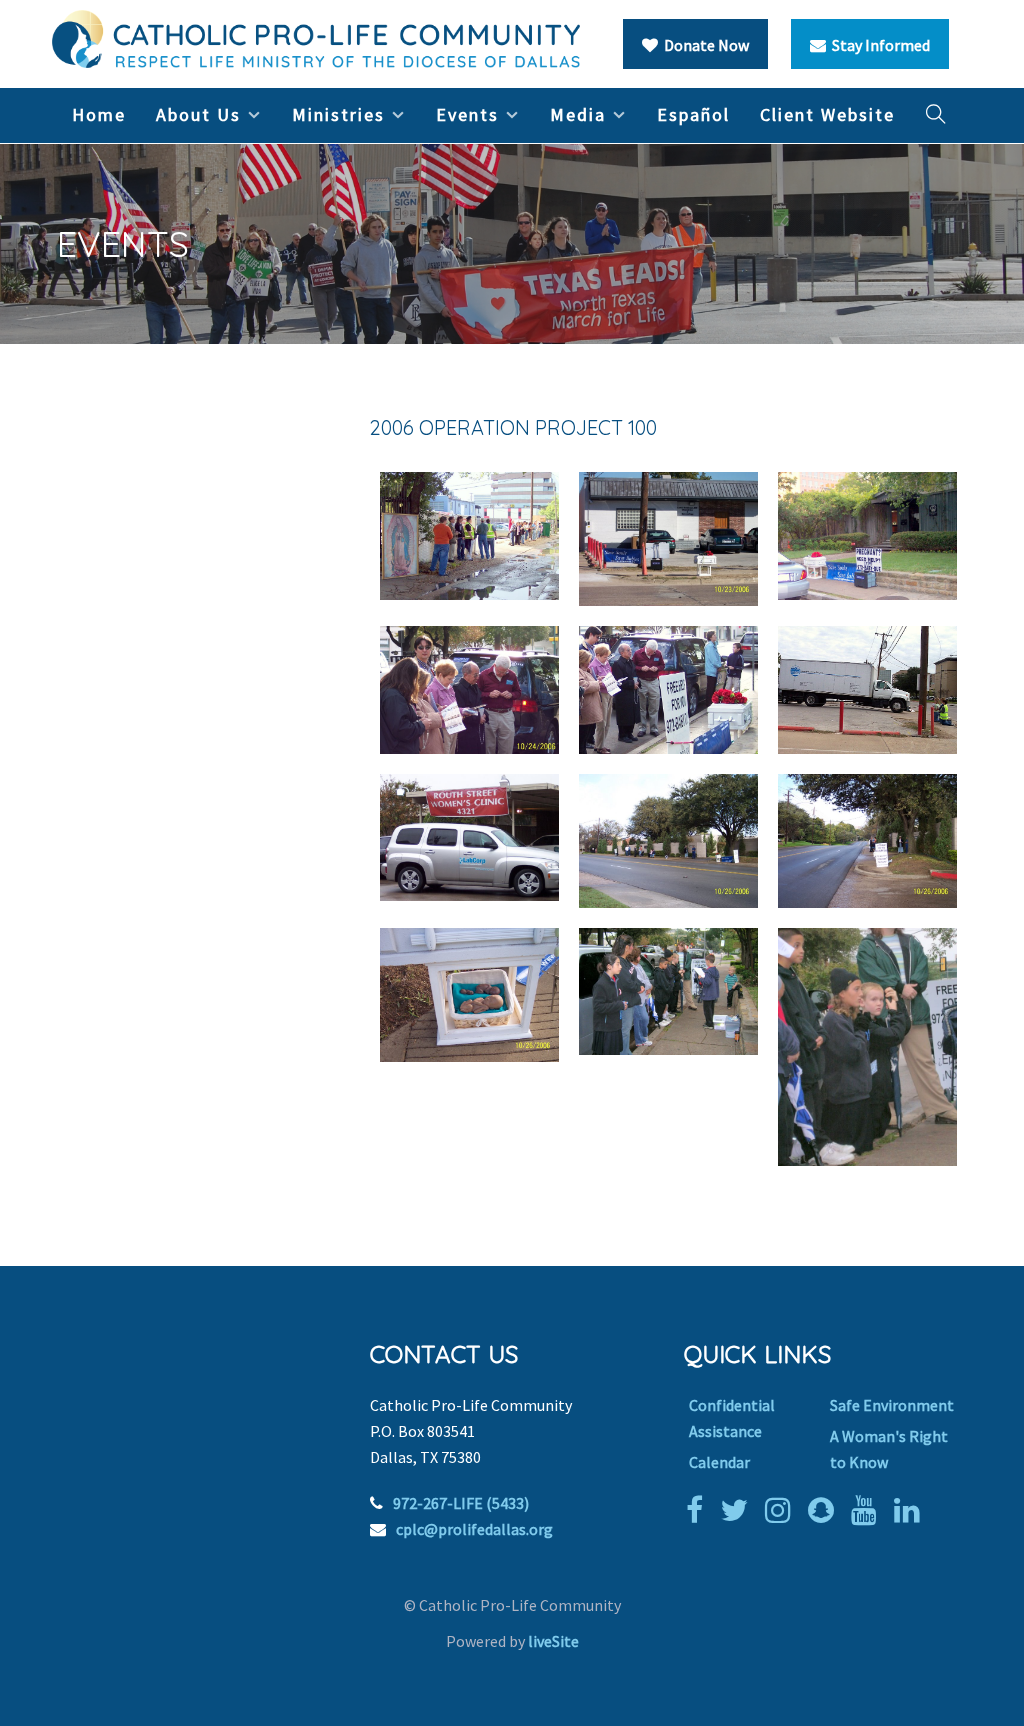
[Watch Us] (869, 1510)
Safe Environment (892, 1405)
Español (693, 114)
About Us (198, 114)
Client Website (827, 114)
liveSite (553, 1641)
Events (467, 114)
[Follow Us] (739, 1510)
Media (578, 114)
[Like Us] (699, 1510)
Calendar (719, 1462)
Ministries (338, 114)
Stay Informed (878, 45)
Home (99, 114)
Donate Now (703, 45)
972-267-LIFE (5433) (461, 1503)
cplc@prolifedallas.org (474, 1529)
